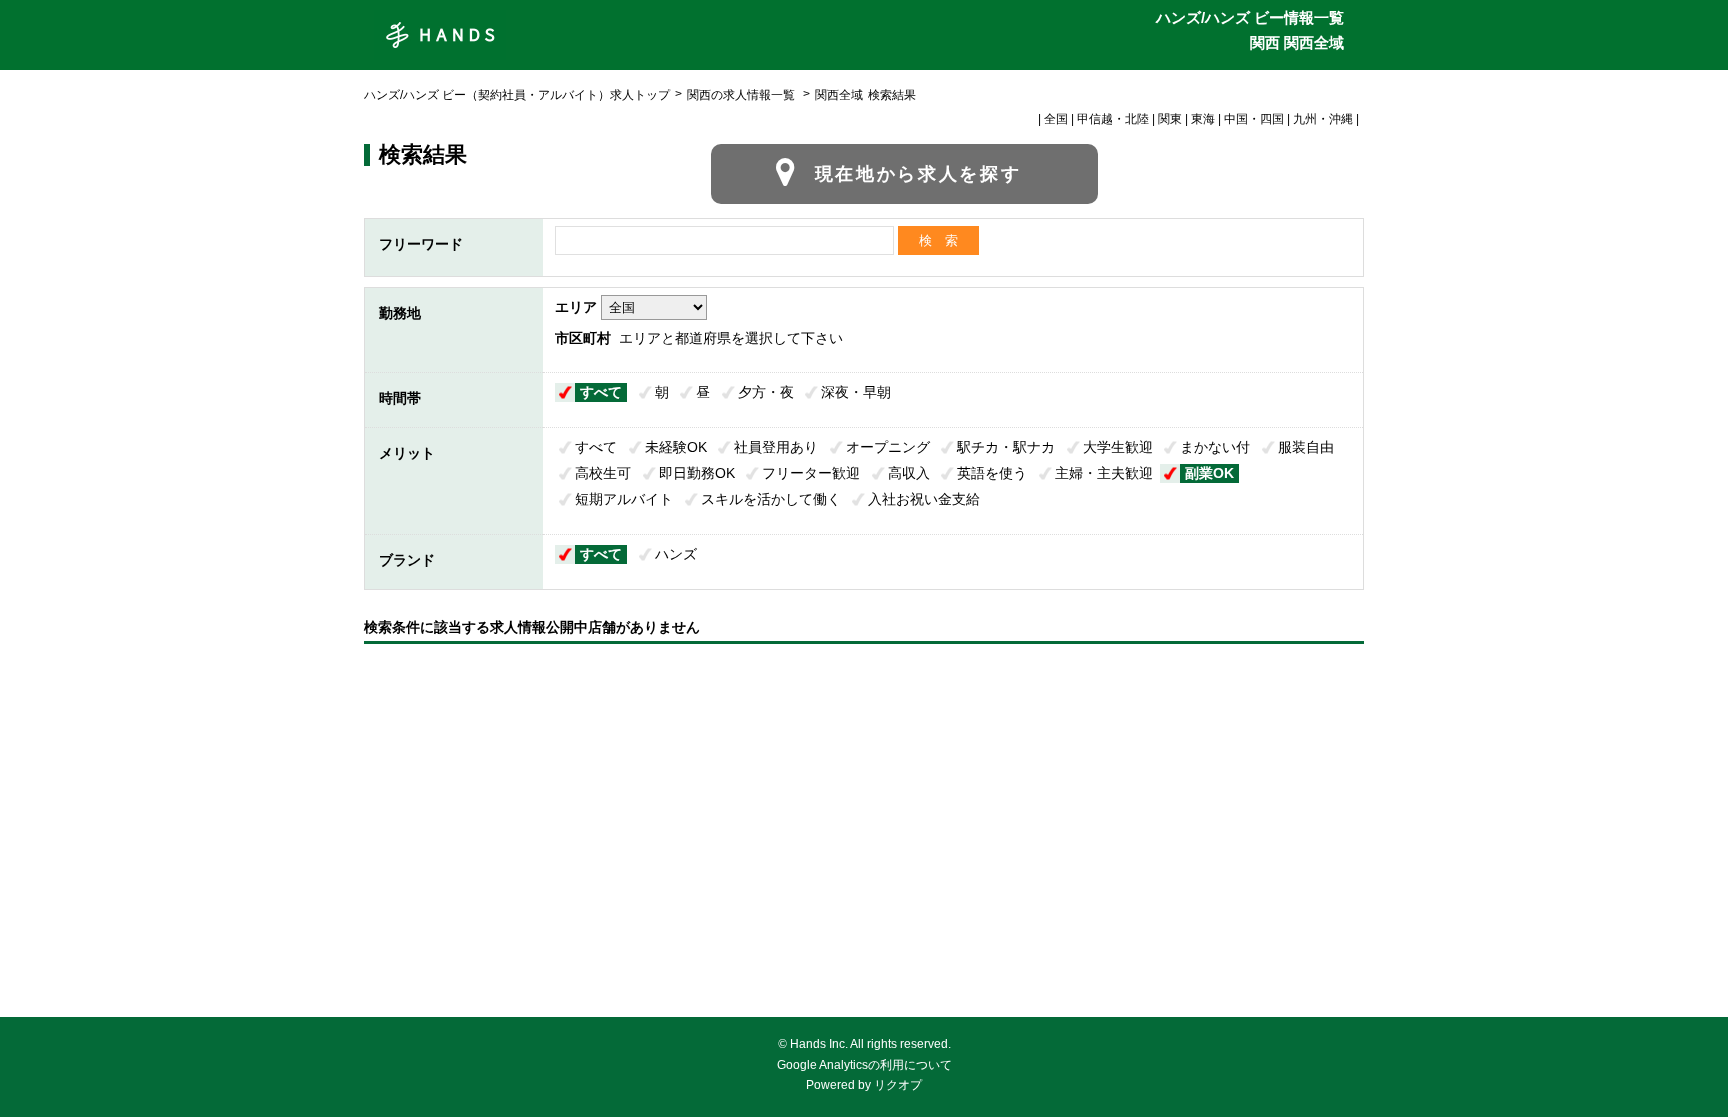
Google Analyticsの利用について (864, 1065)
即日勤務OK (697, 473)
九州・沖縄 (1323, 119)
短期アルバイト (624, 499)
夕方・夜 (766, 392)
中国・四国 (1254, 119)
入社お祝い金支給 (924, 499)
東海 (1203, 119)
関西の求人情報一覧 (742, 95)
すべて (601, 392)
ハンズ (676, 554)
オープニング (888, 447)
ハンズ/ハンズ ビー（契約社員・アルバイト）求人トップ (517, 95)
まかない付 (1215, 447)
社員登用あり (776, 447)
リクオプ (898, 1085)
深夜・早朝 (856, 392)
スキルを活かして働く (771, 499)
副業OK (1209, 473)
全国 (1056, 119)
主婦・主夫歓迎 (1104, 473)
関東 (1170, 119)
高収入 (909, 473)
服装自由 (1306, 447)
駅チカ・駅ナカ (1006, 447)
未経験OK (676, 447)
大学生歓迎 (1118, 447)
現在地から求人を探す (918, 174)
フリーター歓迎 (811, 473)
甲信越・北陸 (1113, 119)
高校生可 (603, 473)
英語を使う (992, 473)
